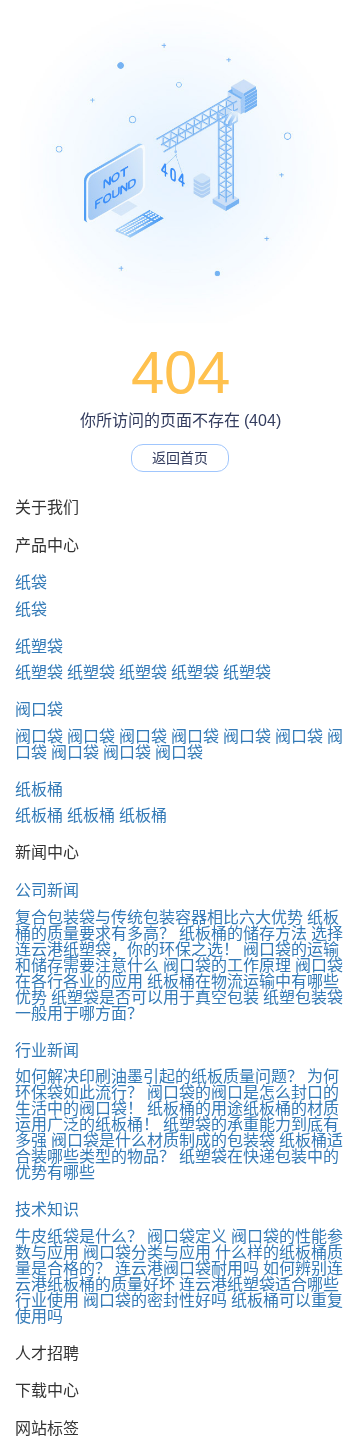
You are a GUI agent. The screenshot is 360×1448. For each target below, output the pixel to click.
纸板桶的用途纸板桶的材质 (243, 1108)
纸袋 (31, 582)
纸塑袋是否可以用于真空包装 (155, 997)
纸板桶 (39, 789)
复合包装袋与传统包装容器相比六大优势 (159, 917)
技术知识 (47, 1209)
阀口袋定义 (187, 1236)
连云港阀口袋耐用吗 (187, 1268)
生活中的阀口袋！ (79, 1108)
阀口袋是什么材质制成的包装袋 (163, 1140)
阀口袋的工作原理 (227, 965)
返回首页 (180, 458)
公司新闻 (47, 890)
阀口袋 (39, 709)
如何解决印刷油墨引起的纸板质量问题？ (159, 1076)
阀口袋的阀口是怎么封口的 (243, 1092)
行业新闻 (47, 1050)
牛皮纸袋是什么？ (79, 1236)
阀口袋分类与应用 (147, 1252)
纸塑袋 (39, 646)
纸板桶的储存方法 (243, 933)
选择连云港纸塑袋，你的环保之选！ (179, 941)
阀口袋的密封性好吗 (155, 1300)
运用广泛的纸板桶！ (87, 1124)
